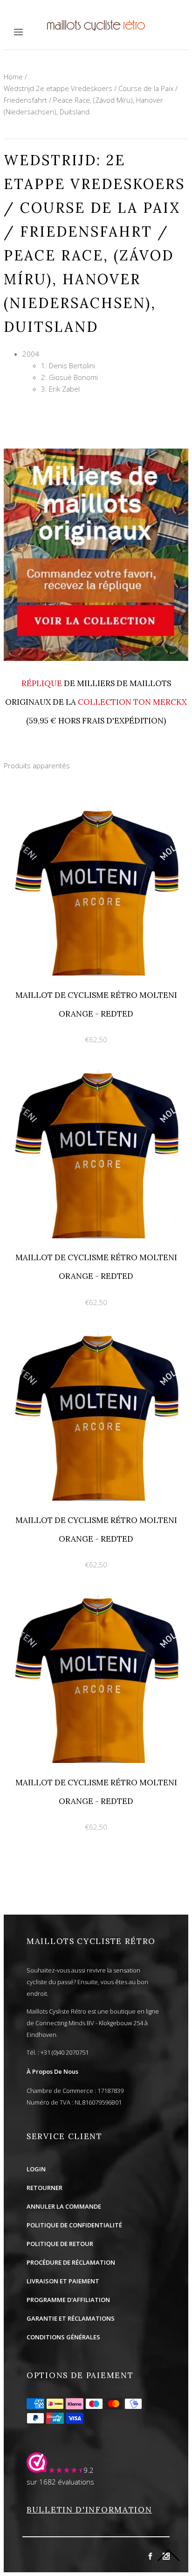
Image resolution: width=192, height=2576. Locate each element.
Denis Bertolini (72, 365)
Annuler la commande (64, 2206)
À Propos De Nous (52, 2071)
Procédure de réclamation (71, 2262)
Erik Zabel (64, 389)
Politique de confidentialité (74, 2225)
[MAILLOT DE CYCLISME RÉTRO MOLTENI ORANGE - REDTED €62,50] (96, 800)
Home (13, 77)
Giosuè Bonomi (73, 377)
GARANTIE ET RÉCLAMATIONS (71, 2318)
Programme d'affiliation (68, 2300)
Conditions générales (63, 2337)
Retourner (45, 2188)
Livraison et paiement (63, 2281)
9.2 (89, 2470)
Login (36, 2169)
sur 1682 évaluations (60, 2482)
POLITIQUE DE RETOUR (60, 2244)
